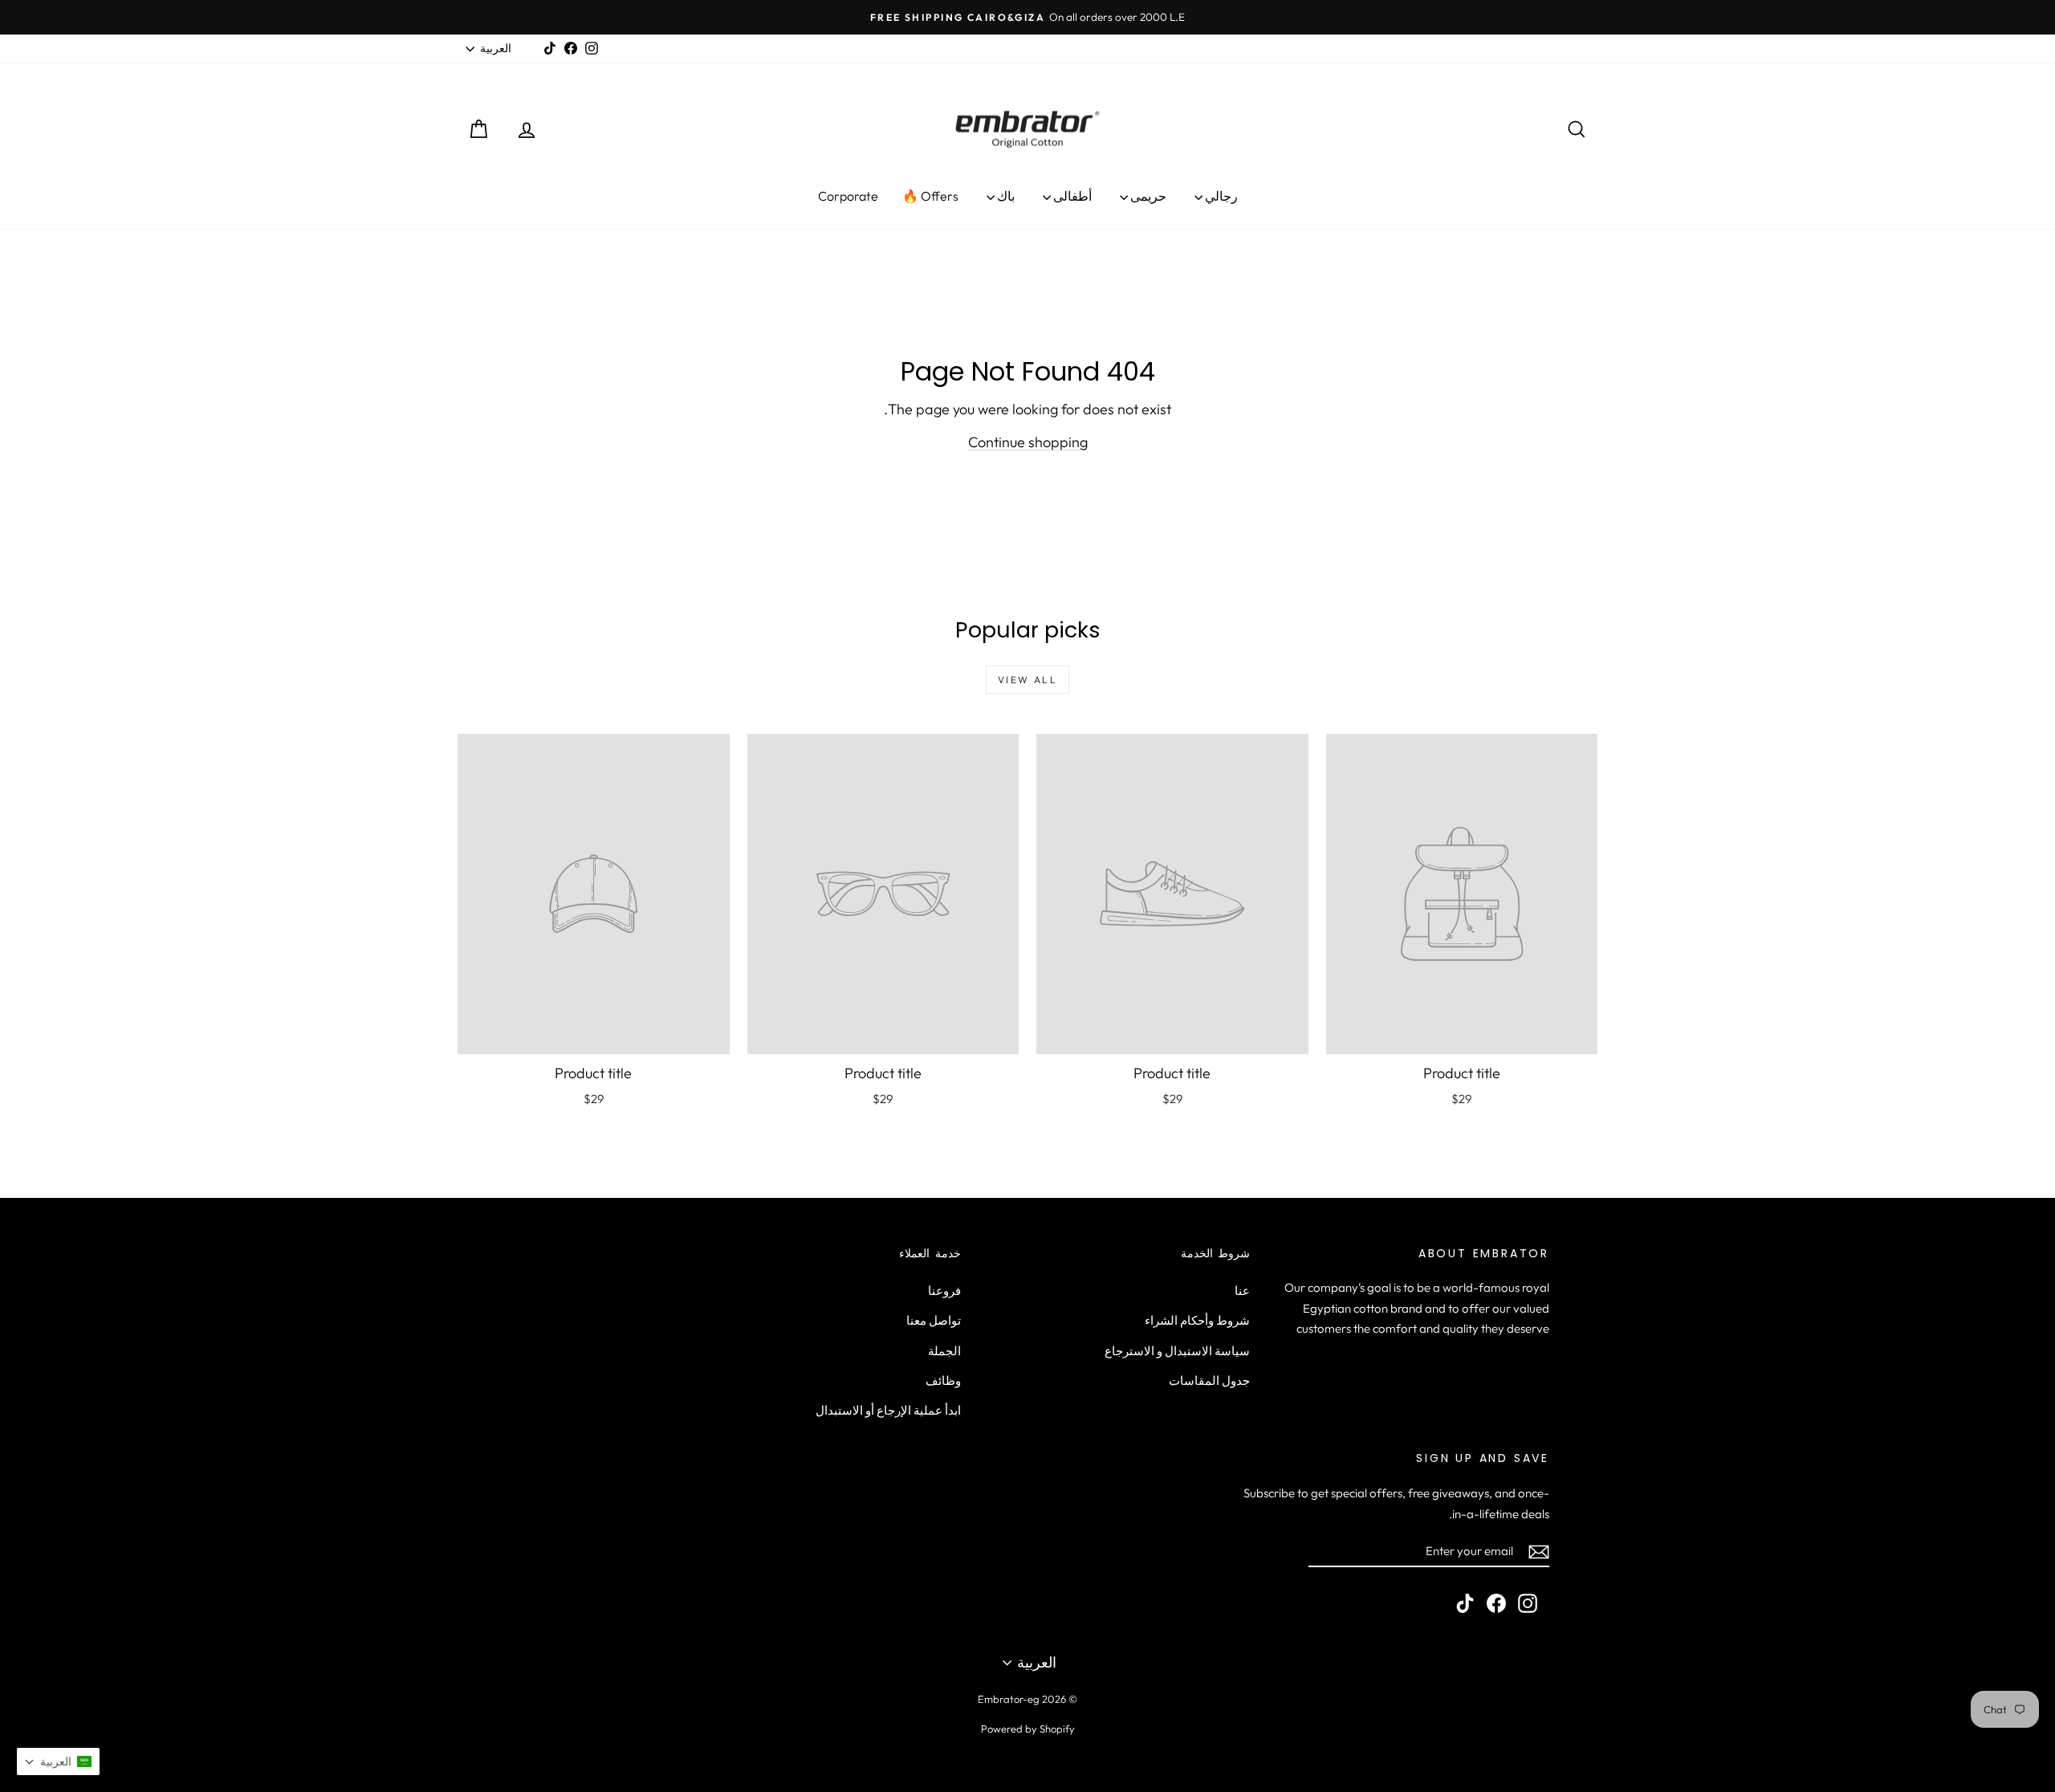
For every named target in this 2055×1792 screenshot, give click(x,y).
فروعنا (944, 1291)
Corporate (848, 196)
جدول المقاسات (1209, 1381)
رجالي (1220, 196)
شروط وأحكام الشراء (1197, 1320)
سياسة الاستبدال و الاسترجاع (1177, 1351)
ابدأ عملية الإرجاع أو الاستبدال (888, 1410)
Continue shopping (1028, 442)
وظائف (943, 1381)
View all (1027, 680)
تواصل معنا (934, 1320)
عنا (1242, 1291)
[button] (58, 1761)
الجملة (944, 1351)
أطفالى (1071, 196)
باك (1005, 196)
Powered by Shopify (1028, 1729)
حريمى (1147, 196)
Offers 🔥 (930, 196)
